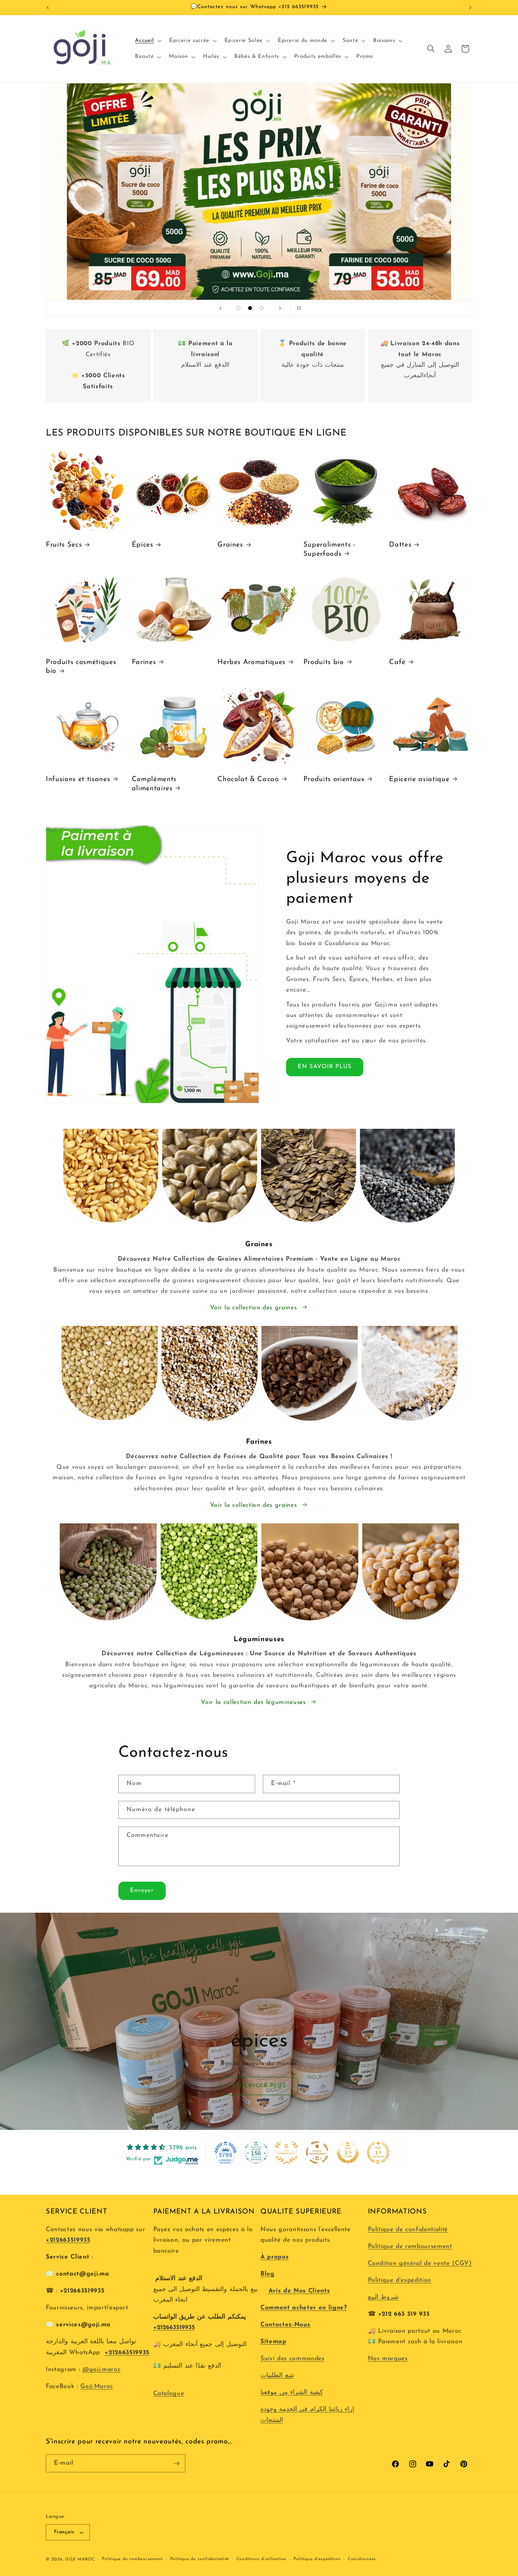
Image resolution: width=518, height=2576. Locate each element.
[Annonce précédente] (48, 7)
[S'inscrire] (177, 2464)
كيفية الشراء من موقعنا (292, 2392)
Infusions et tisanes (78, 779)
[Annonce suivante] (470, 7)
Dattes (400, 545)
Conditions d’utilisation (261, 2559)
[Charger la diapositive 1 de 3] (238, 308)
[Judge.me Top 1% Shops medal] (348, 2152)
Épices (143, 545)
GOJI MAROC (80, 2559)
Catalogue (169, 2394)
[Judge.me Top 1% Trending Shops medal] (378, 2152)
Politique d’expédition (317, 2559)
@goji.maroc (101, 2370)
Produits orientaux (334, 779)
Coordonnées (362, 2559)
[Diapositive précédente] (220, 308)
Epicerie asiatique (419, 779)
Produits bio (324, 662)
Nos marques (388, 2359)
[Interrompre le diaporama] (298, 308)
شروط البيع (383, 2297)
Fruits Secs (64, 545)
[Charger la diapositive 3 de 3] (262, 308)
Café (397, 662)
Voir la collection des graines (254, 1308)
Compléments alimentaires (154, 784)
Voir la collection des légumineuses (253, 1702)
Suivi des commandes (292, 2359)
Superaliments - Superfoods (329, 549)
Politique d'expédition (400, 2280)
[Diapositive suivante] (280, 308)
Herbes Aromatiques (251, 662)
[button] (147, 41)
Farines (144, 662)
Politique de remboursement (410, 2246)
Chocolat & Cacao (248, 779)
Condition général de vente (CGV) (420, 2263)
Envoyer (142, 1890)
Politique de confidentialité (408, 2230)
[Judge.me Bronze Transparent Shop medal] (317, 2152)
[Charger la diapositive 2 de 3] (250, 308)
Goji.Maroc (97, 2386)
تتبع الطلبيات (277, 2376)
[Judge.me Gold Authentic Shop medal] (286, 2152)
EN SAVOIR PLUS (325, 1067)
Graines (230, 545)
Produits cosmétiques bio (81, 667)
